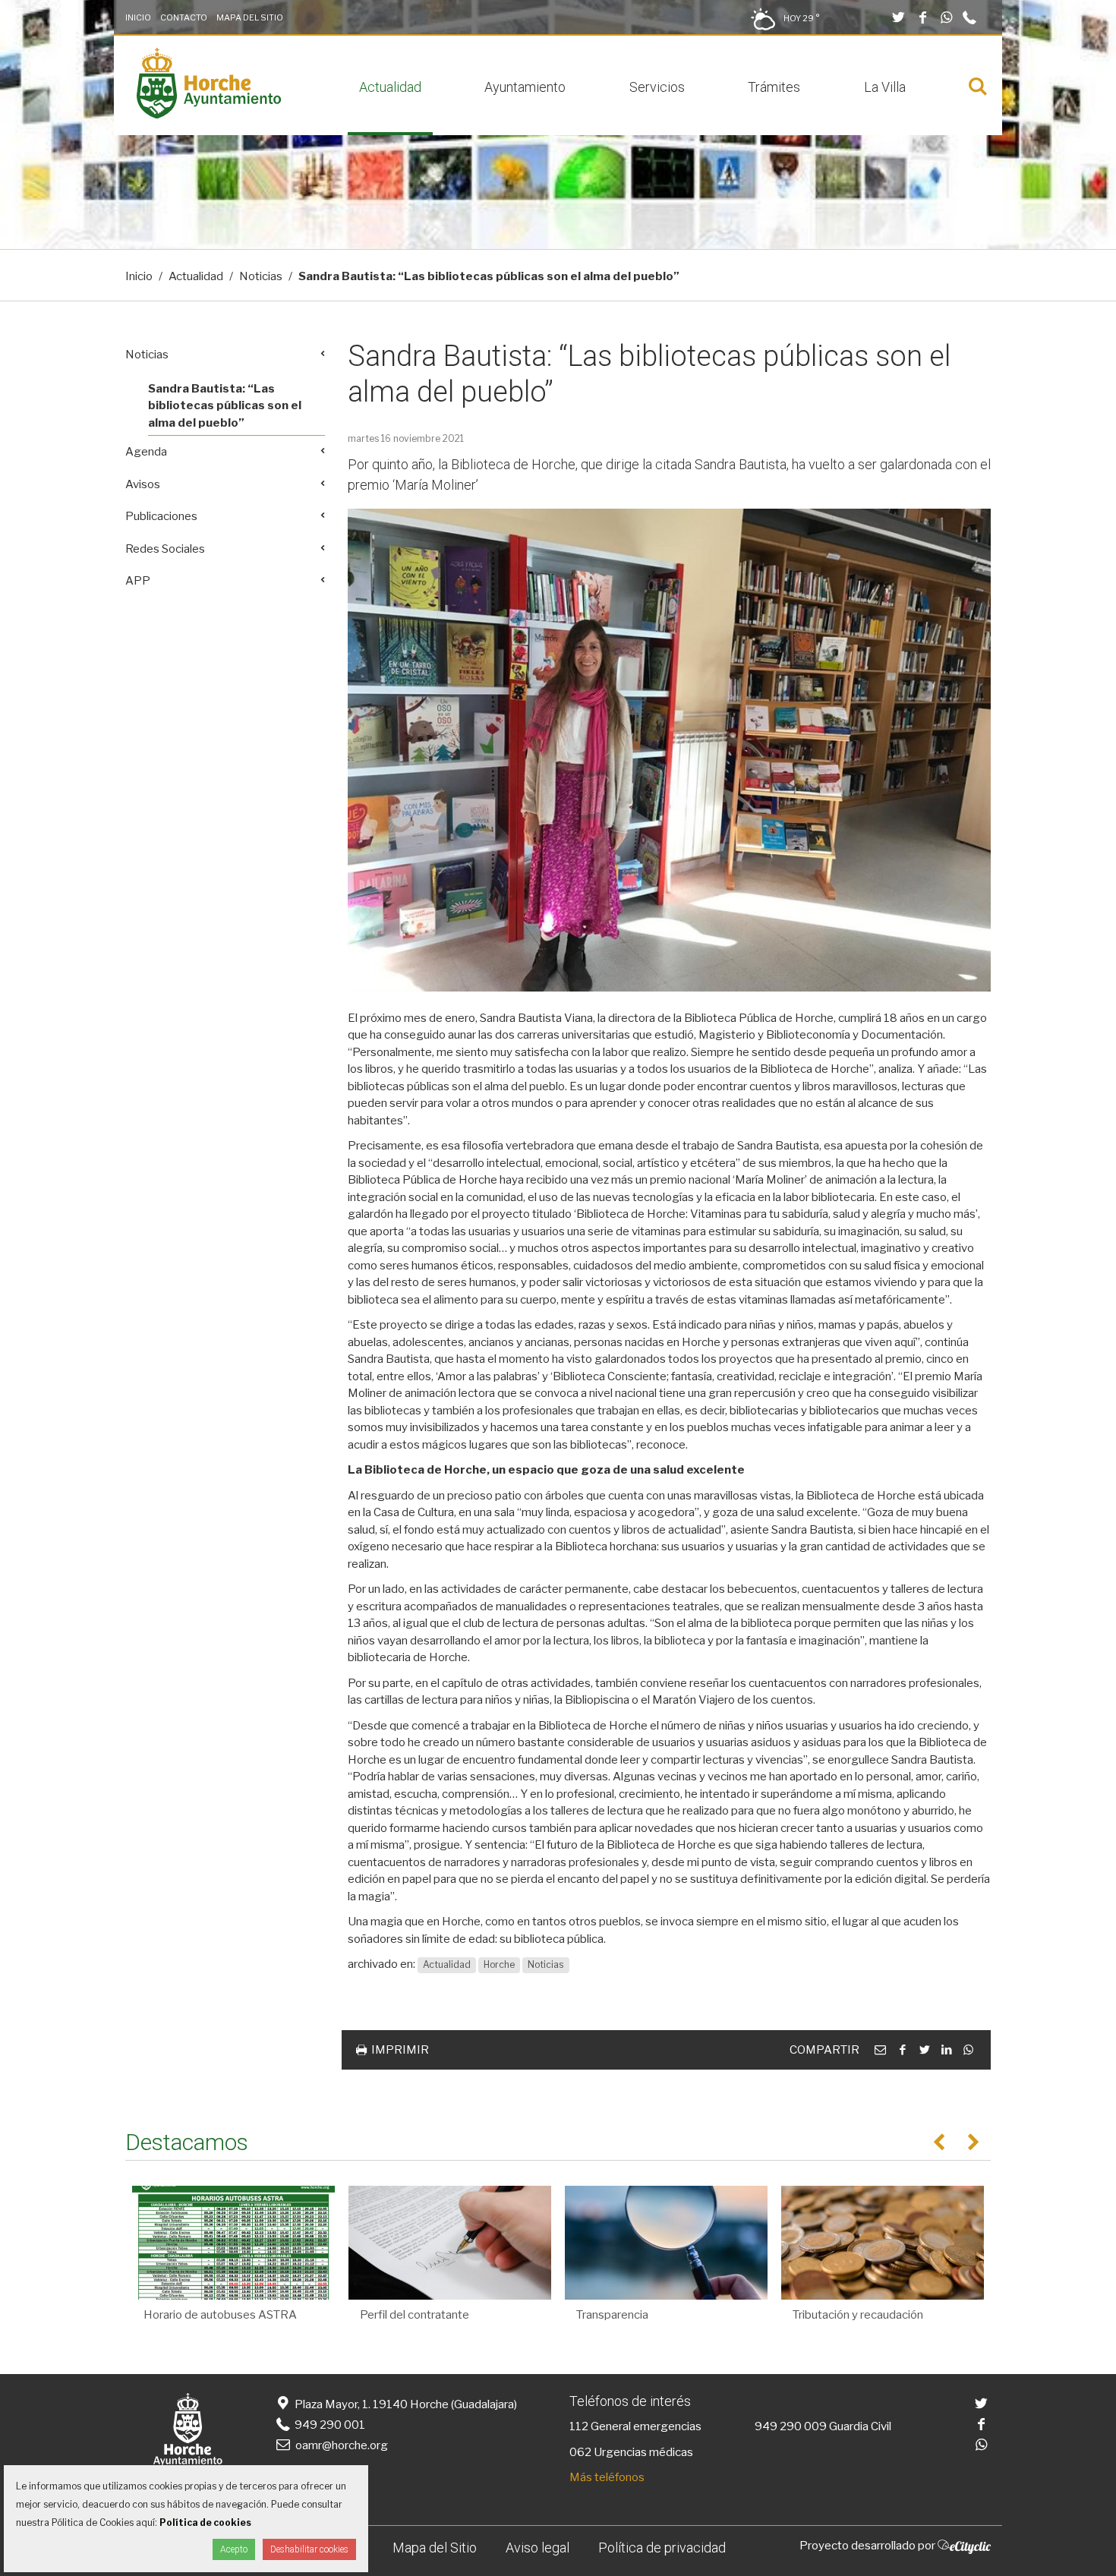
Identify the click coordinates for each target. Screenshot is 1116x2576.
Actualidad (390, 87)
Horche (499, 1964)
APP (138, 581)
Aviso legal (538, 2548)
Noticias (261, 276)
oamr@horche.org (342, 2445)
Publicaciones (161, 516)
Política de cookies (205, 2522)
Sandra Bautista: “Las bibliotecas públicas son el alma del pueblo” (225, 406)
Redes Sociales (165, 549)
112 (579, 2426)
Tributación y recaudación (858, 2315)
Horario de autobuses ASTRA (220, 2315)
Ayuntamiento (525, 87)
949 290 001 (329, 2425)
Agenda (146, 452)
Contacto (184, 17)
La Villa (885, 87)
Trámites (774, 87)
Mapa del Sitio (250, 17)
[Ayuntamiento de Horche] (209, 115)
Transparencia (612, 2315)
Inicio (138, 17)
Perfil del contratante (415, 2315)
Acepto (234, 2549)
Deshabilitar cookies (309, 2549)
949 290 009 (791, 2426)
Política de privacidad (662, 2548)
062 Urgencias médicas (631, 2452)
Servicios (657, 87)
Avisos (143, 484)
